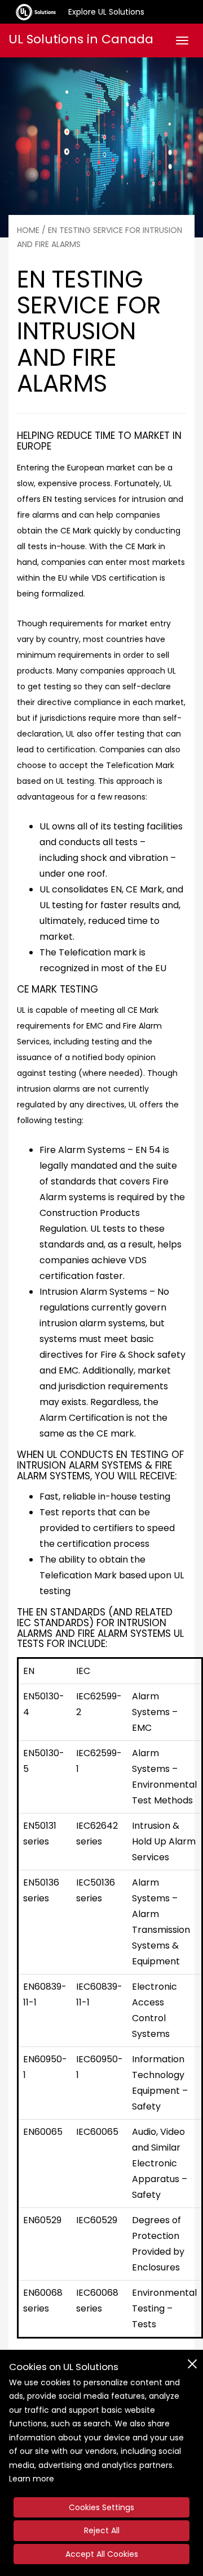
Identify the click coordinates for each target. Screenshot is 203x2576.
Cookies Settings (101, 2507)
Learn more (32, 2479)
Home (28, 230)
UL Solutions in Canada (81, 39)
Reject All (102, 2530)
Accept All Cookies (102, 2554)
